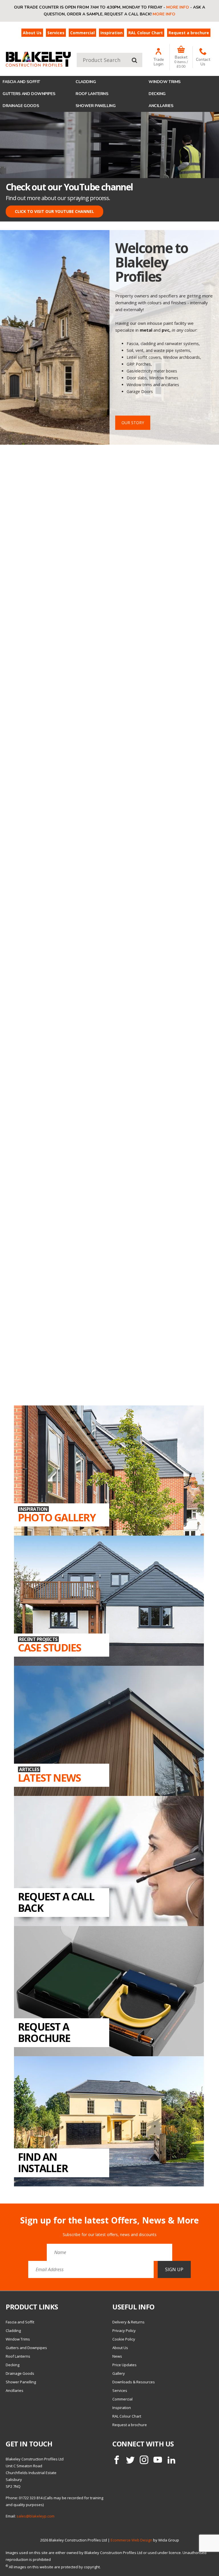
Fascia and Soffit (21, 82)
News (117, 2356)
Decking (157, 94)
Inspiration (111, 33)
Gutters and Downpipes (29, 94)
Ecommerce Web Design (131, 2540)
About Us (32, 33)
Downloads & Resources (134, 2382)
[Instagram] (144, 2460)
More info (178, 7)
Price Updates (124, 2365)
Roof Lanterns (92, 94)
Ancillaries (161, 106)
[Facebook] (117, 2460)
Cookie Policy (124, 2339)
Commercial (82, 33)
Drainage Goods (21, 106)
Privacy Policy (124, 2331)
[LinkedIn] (171, 2460)
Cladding (86, 82)
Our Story (133, 423)
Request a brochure (189, 33)
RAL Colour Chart (146, 33)
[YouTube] (158, 2460)
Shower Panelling (96, 106)
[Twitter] (130, 2460)
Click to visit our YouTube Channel (54, 211)
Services (56, 33)
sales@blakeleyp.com (36, 2516)
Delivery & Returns (128, 2322)
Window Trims (165, 82)
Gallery (119, 2373)
